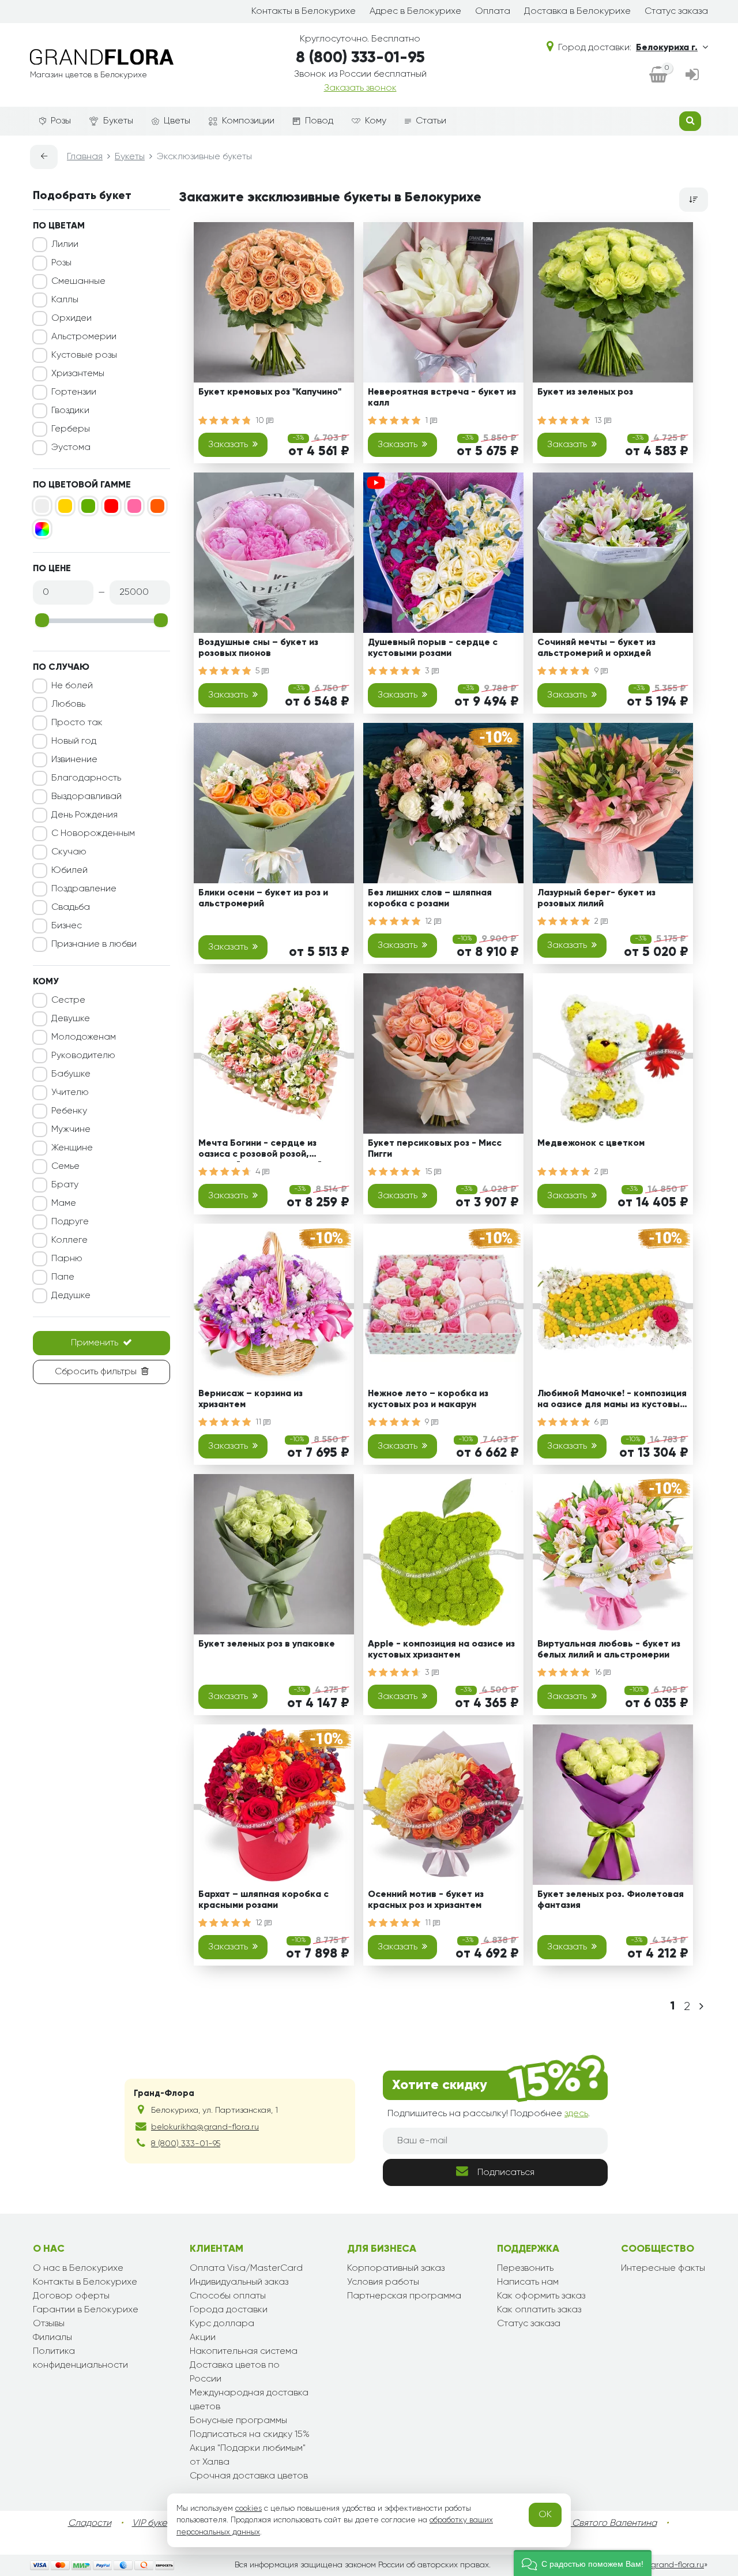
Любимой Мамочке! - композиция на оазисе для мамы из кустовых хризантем (612, 1401)
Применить (95, 1343)
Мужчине (71, 1130)
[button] (583, 2563)
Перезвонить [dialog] (525, 2268)
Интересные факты (663, 2268)
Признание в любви (94, 944)
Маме (64, 1203)
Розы (61, 121)
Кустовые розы (84, 355)
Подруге (70, 1222)
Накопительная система (244, 2352)
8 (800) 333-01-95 (360, 58)
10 (261, 421)
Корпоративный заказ (396, 2268)
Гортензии (74, 392)
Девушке (71, 1019)
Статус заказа (676, 12)
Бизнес (67, 926)
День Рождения (84, 815)
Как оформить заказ (541, 2296)
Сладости (90, 2523)
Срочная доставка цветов (249, 2476)
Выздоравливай (86, 797)
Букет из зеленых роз (585, 392)
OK (545, 2515)
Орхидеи (71, 318)
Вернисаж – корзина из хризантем (251, 1399)
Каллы (65, 300)
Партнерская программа (404, 2296)
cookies (248, 2508)
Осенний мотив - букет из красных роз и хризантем (426, 1900)
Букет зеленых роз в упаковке (267, 1644)
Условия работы (383, 2282)
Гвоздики (70, 411)
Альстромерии (84, 337)
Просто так (77, 723)
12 (430, 921)
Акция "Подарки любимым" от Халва (248, 2455)
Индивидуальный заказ (239, 2282)
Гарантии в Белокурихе (86, 2310)
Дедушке (71, 1296)
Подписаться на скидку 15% (250, 2435)
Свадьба (71, 908)
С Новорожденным (93, 834)
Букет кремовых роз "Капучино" (270, 392)
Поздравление (84, 889)
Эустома (71, 448)
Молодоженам (84, 1037)
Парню (67, 1259)
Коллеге (69, 1240)
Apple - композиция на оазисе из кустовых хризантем (441, 1650)
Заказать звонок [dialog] (360, 88)
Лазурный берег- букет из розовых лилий (596, 899)
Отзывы (49, 2324)
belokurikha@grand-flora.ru (205, 2127)
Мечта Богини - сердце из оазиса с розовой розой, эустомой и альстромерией (260, 1151)
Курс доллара (222, 2324)
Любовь (68, 704)
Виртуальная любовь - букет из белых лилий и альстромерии (609, 1650)
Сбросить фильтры (96, 1372)
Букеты (118, 121)
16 (599, 1673)
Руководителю (83, 1056)
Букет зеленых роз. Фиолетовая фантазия (611, 1900)
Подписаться (506, 2173)
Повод (319, 121)
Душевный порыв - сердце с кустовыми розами (433, 648)
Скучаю (69, 852)
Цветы (177, 121)
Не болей (72, 686)
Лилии (65, 245)
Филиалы (52, 2338)
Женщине (72, 1148)
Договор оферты (71, 2296)
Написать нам (528, 2282)
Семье (65, 1167)
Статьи (431, 121)
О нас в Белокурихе (78, 2268)
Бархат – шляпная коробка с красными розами (263, 1900)
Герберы (71, 429)
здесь (576, 2114)
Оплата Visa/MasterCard (246, 2268)
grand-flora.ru (677, 2565)
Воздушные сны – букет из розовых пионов (258, 648)
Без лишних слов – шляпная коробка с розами (430, 899)
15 (430, 1172)
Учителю (70, 1093)
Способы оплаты (228, 2296)
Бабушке (71, 1074)
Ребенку (69, 1111)
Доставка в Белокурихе (577, 12)
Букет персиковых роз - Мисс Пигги (435, 1149)
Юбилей (69, 871)
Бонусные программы (238, 2421)
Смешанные (78, 282)
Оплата (493, 12)
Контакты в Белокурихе (304, 12)
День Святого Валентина (603, 2523)
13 (599, 421)
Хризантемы (78, 374)
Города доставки (229, 2310)
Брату (65, 1185)
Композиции (248, 121)
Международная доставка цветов (249, 2400)
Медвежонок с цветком (591, 1143)
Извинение (74, 760)
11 (259, 1422)
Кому (376, 121)
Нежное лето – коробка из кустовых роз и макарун (428, 1399)
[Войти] (692, 76)
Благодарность (86, 778)
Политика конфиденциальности (80, 2358)
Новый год (74, 741)
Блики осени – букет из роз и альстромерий (263, 899)
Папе (63, 1277)
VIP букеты (154, 2523)
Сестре (68, 1000)
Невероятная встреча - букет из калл (442, 398)
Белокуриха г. (667, 48)
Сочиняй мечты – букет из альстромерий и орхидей (596, 648)
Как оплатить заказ (539, 2310)
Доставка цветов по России (235, 2372)
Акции (203, 2338)
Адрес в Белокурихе (415, 12)
